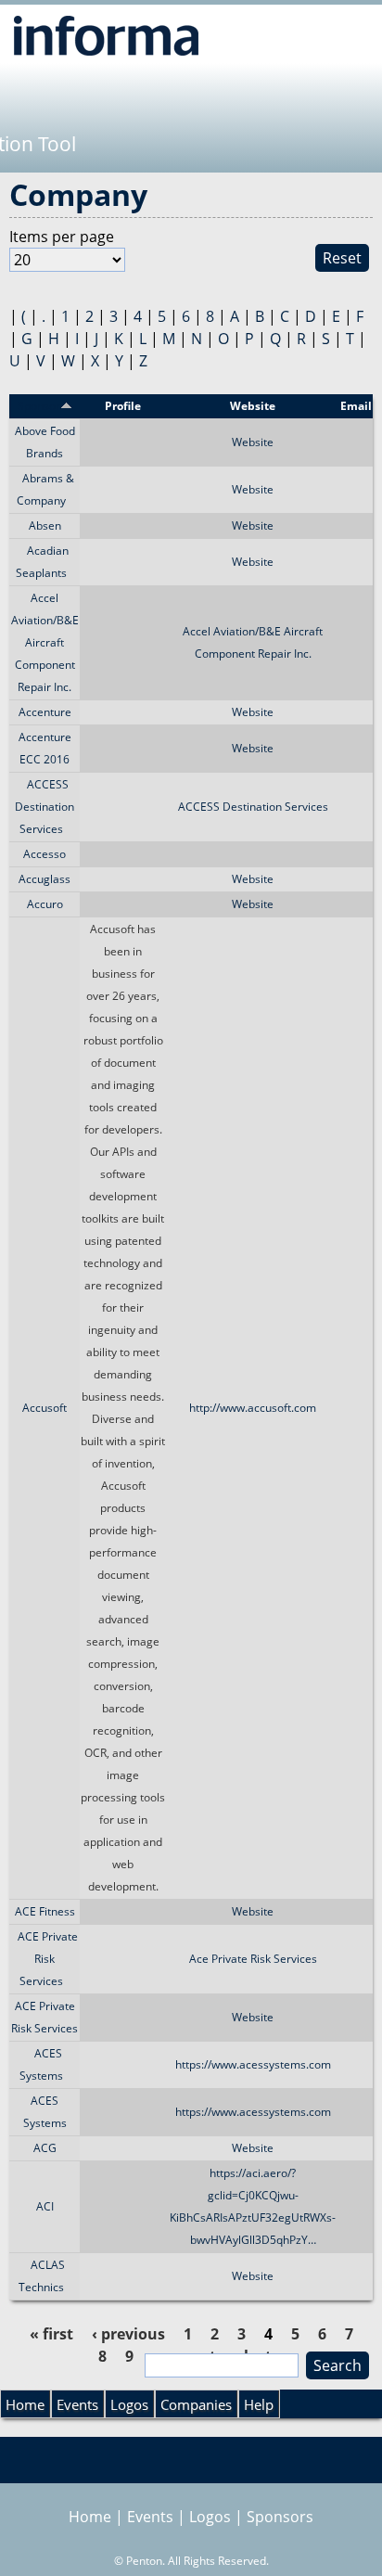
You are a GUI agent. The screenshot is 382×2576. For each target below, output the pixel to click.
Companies (196, 2404)
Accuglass (45, 879)
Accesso (45, 854)
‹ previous (128, 2334)
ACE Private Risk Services (48, 1959)
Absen (45, 525)
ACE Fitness (45, 1911)
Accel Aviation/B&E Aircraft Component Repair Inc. (45, 642)
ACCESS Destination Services (45, 807)
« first (51, 2334)
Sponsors (280, 2517)
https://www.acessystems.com (253, 2064)
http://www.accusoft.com (253, 1408)
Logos (129, 2404)
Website (253, 442)
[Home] (106, 35)
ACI (45, 2206)
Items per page (62, 237)
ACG (45, 2148)
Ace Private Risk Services (253, 1959)
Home (25, 2404)
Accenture (45, 712)
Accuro (45, 904)
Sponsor (39, 406)
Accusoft (45, 1408)
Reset (342, 258)
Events (77, 2404)
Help (259, 2404)
